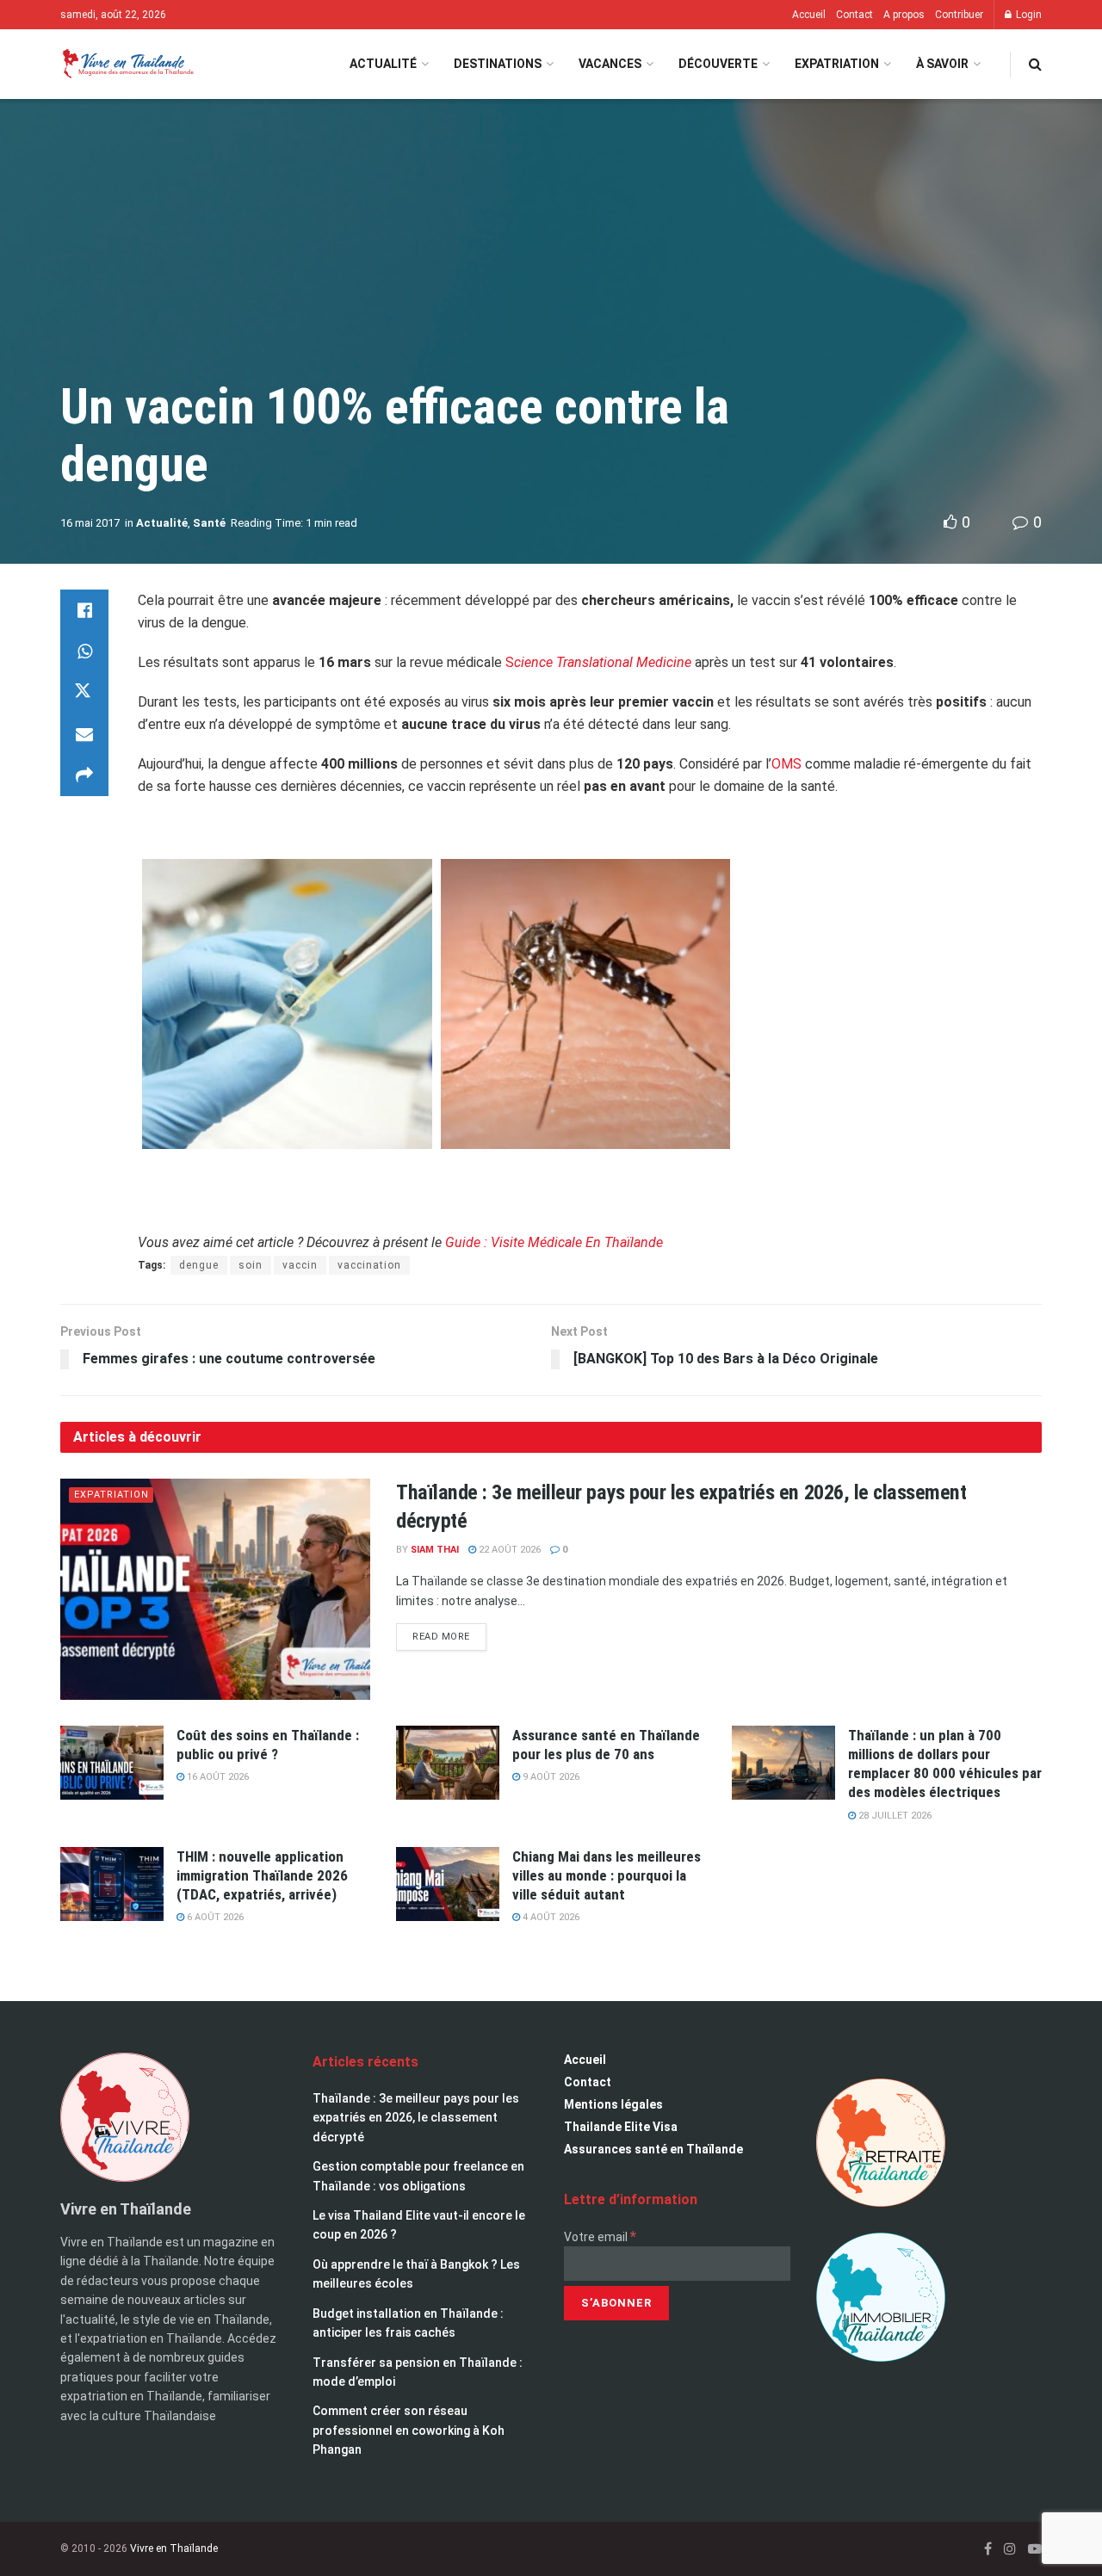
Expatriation (837, 64)
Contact (854, 15)
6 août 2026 (214, 1917)
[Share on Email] (84, 734)
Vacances (610, 64)
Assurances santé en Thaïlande (653, 2149)
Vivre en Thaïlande (174, 2548)
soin (251, 1265)
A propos (904, 15)
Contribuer (959, 15)
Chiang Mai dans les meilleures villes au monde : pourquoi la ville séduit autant (607, 1875)
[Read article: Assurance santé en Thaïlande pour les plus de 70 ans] (448, 1763)
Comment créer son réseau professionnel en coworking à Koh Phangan (409, 2430)
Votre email (600, 2237)
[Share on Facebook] (84, 610)
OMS (788, 764)
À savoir (942, 64)
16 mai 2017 (90, 523)
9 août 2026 (550, 1777)
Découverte (718, 64)
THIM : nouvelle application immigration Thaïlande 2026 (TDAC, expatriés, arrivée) (262, 1875)
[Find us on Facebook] (988, 2549)
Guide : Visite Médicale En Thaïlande (554, 1242)
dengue (199, 1265)
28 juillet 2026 (894, 1816)
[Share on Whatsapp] (84, 652)
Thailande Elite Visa (621, 2127)
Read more (449, 1633)
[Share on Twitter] (84, 693)
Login (1028, 15)
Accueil (809, 15)
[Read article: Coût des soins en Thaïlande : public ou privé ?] (112, 1763)
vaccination (369, 1265)
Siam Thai (435, 1550)
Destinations (498, 64)
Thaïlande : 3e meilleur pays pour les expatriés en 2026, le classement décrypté (416, 2118)
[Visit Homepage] (127, 64)
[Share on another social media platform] (84, 775)
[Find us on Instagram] (1010, 2549)
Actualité (383, 64)
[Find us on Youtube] (1035, 2549)
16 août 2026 (217, 1777)
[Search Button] (1035, 64)
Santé (209, 523)
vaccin (300, 1265)
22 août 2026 (508, 1550)
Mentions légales (613, 2104)
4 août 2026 (550, 1917)
